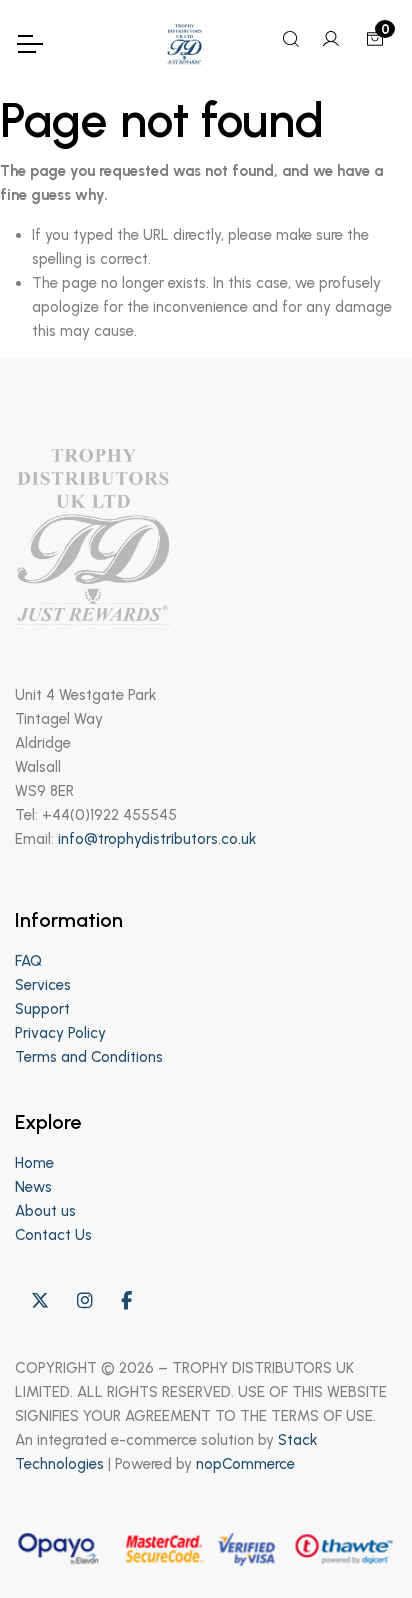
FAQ (28, 961)
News (33, 1187)
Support (42, 1009)
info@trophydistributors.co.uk (157, 839)
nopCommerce (245, 1464)
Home (34, 1163)
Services (43, 985)
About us (45, 1211)
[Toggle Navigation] (29, 44)
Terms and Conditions (89, 1057)
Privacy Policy (60, 1033)
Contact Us (53, 1235)
